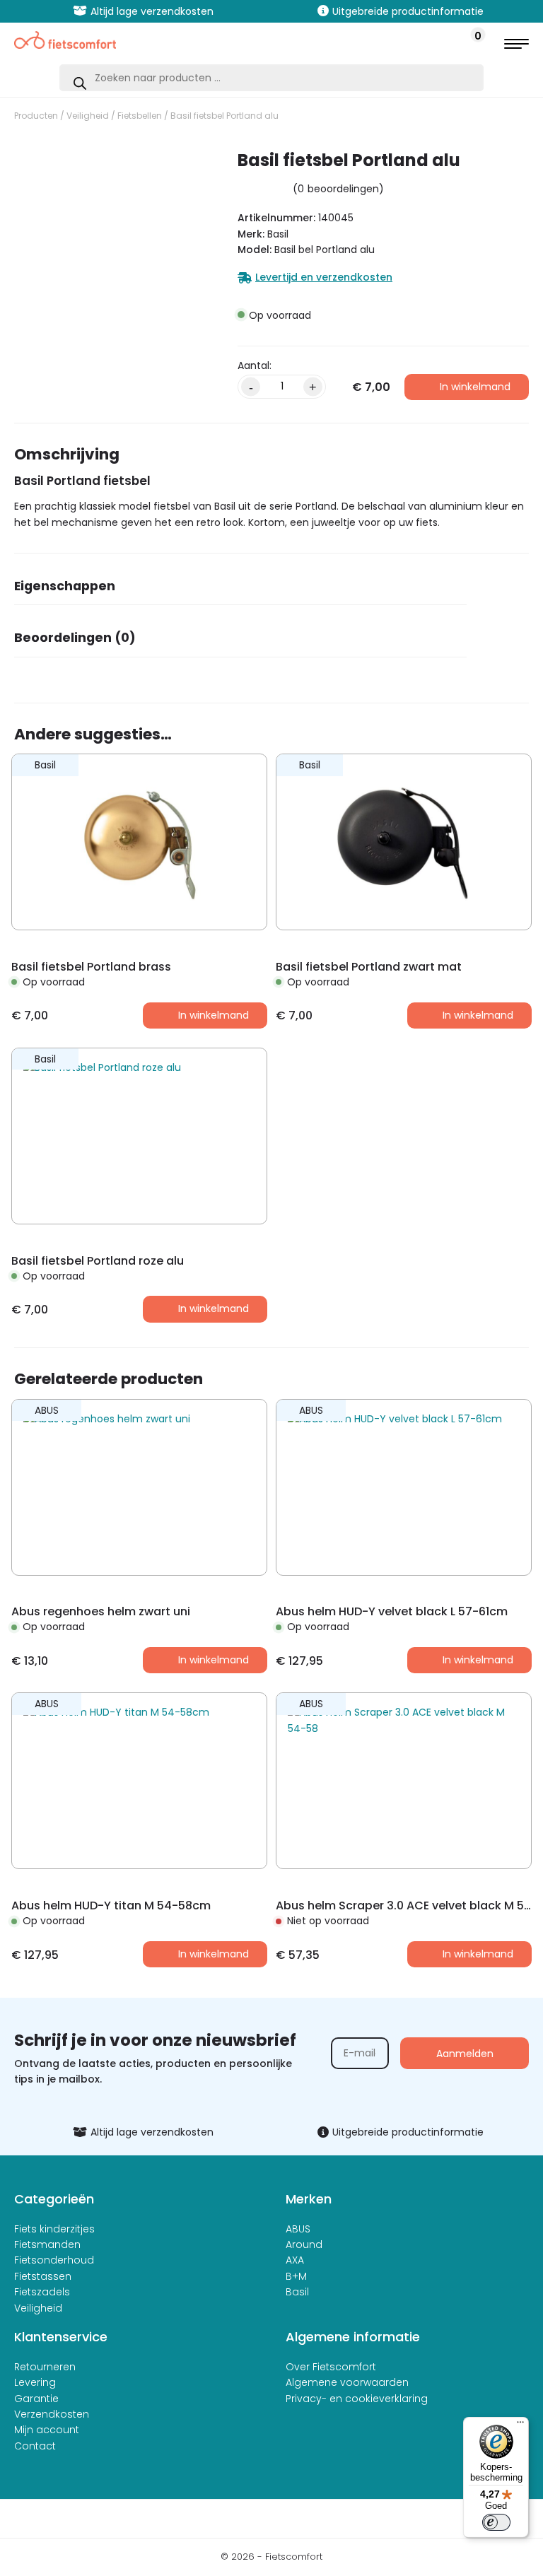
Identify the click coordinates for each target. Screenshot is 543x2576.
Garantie (36, 2399)
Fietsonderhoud (54, 2260)
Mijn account (47, 2430)
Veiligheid (88, 116)
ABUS (298, 2229)
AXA (295, 2260)
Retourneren (45, 2367)
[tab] (240, 591)
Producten (36, 116)
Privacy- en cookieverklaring (357, 2399)
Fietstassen (43, 2276)
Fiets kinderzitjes (54, 2229)
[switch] (496, 2522)
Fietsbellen (140, 116)
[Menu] (520, 2425)
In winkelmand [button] (214, 1015)
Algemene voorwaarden (347, 2382)
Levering (35, 2382)
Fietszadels (42, 2292)
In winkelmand (475, 387)
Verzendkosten (52, 2414)
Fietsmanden (47, 2244)
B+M (296, 2276)
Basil (297, 2292)
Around (304, 2244)
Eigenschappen (65, 586)
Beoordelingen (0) (75, 638)
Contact (35, 2446)
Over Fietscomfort (331, 2367)
